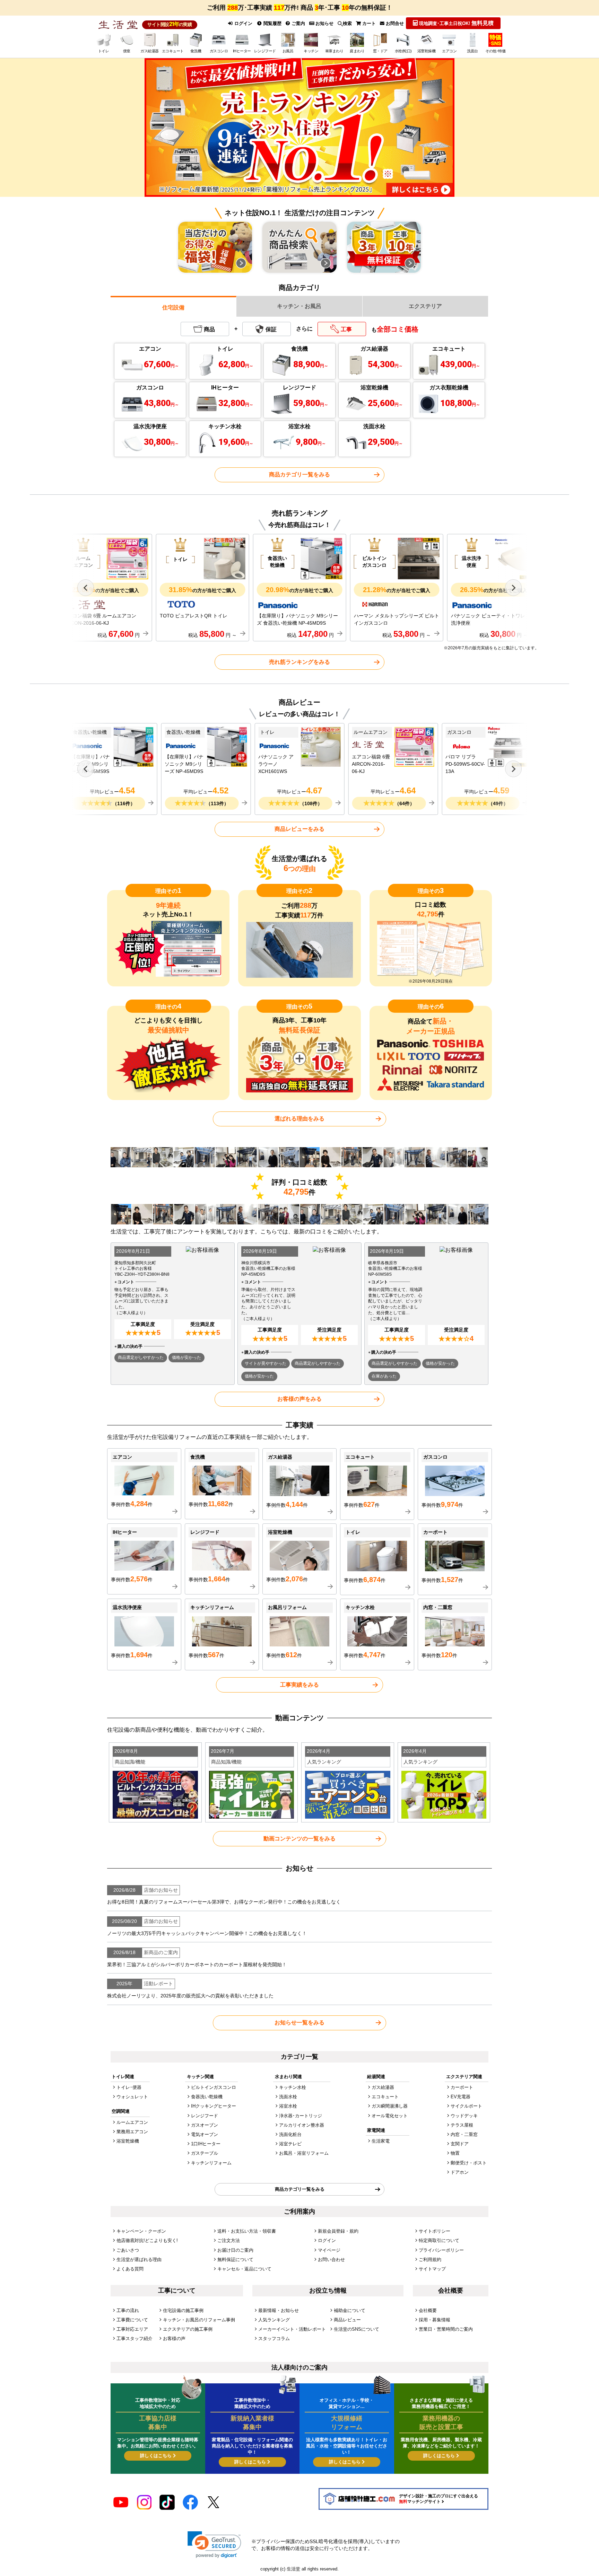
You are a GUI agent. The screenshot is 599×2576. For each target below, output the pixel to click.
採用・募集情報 (435, 2320)
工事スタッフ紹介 (134, 2338)
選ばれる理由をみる (299, 1119)
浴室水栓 (288, 2106)
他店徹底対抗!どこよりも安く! (147, 2240)
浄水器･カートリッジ (301, 2116)
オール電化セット (390, 2116)
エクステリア (425, 306)
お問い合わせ (331, 2260)
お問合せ (394, 23)
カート (368, 23)
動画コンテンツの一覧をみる (299, 1839)
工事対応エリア (132, 2329)
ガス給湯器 (383, 2087)
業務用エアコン (132, 2132)
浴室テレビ (290, 2144)
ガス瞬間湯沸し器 (390, 2106)
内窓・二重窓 (464, 2134)
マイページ (329, 2250)
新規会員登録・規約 (338, 2231)
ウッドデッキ (464, 2116)
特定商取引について (439, 2240)
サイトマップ (432, 2269)
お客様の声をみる (299, 1399)
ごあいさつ (128, 2250)
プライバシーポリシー (441, 2250)
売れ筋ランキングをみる (299, 662)
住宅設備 (173, 307)
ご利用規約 (430, 2260)
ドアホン (460, 2172)
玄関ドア (460, 2144)
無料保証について (235, 2260)
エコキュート (385, 2097)
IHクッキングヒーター (214, 2106)
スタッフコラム (274, 2338)
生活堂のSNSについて (357, 2329)
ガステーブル (205, 2153)
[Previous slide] (86, 588)
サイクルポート (466, 2106)
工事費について (132, 2320)
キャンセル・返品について (244, 2269)
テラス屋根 (462, 2125)
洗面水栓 (288, 2097)
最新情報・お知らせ (279, 2310)
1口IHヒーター (206, 2144)
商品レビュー (347, 2320)
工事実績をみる (299, 1685)
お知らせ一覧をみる (299, 2023)
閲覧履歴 (272, 23)
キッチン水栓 (293, 2087)
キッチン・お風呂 (299, 306)
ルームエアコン (132, 2122)
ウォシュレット (132, 2097)
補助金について (350, 2310)
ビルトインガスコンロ (214, 2087)
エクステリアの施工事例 (188, 2329)
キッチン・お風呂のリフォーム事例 (199, 2320)
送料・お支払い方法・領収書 (247, 2231)
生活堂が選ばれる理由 (139, 2260)
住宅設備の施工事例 (183, 2310)
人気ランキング (274, 2320)
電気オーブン (205, 2134)
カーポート (462, 2087)
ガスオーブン (205, 2125)
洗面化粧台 (290, 2134)
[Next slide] (513, 588)
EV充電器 (461, 2097)
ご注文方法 (229, 2240)
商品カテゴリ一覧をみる (299, 474)
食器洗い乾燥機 (207, 2097)
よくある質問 (130, 2269)
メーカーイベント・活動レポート (292, 2329)
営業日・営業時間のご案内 (446, 2329)
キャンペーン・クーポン (141, 2231)
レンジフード (205, 2116)
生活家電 (381, 2141)
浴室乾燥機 (128, 2141)
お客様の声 (174, 2338)
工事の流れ (128, 2310)
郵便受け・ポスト (469, 2163)
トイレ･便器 (129, 2087)
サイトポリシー (435, 2231)
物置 (455, 2153)
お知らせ (324, 23)
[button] (214, 2545)
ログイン (243, 23)
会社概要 (428, 2310)
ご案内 (298, 23)
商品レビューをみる (299, 829)
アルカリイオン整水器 (302, 2125)
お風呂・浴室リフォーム (304, 2153)
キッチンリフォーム (211, 2163)
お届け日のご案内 (235, 2250)
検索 (347, 23)
